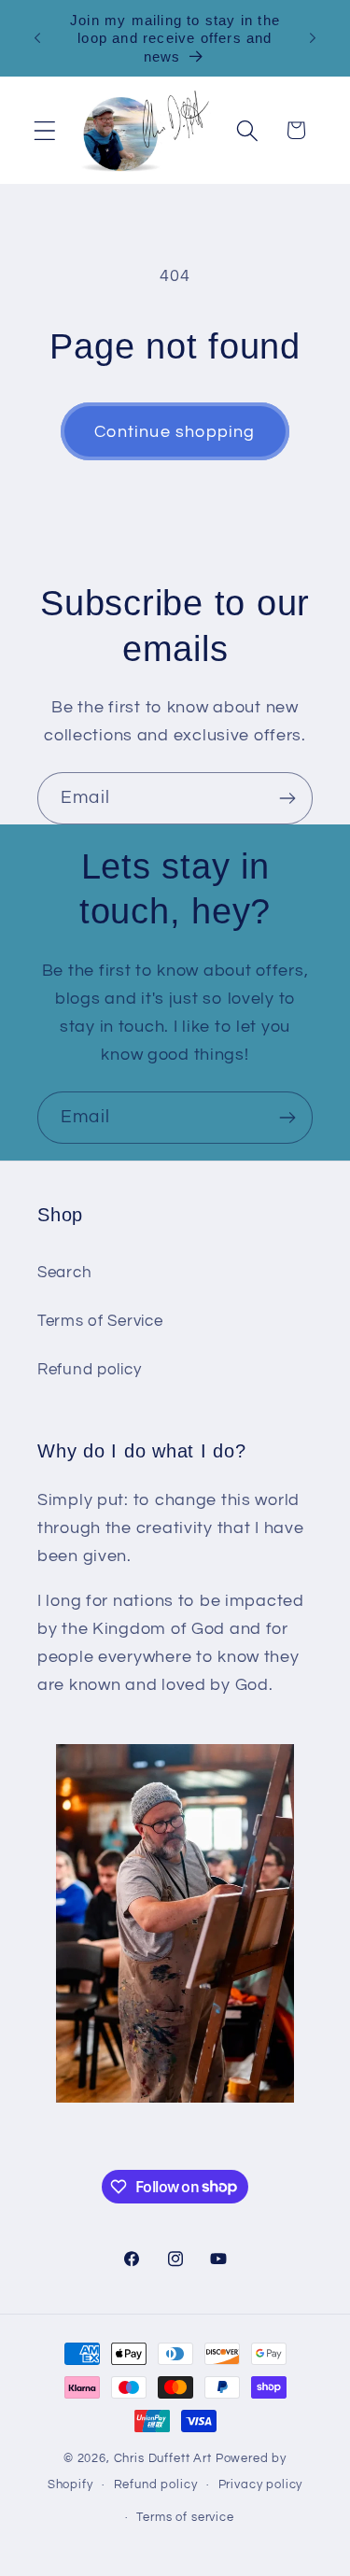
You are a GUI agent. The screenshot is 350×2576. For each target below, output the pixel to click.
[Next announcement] (313, 38)
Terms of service (185, 2517)
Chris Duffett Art (163, 2458)
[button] (45, 130)
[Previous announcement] (37, 38)
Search (64, 1273)
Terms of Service (100, 1321)
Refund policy (89, 1370)
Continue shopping (175, 432)
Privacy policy (261, 2485)
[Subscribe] (287, 798)
